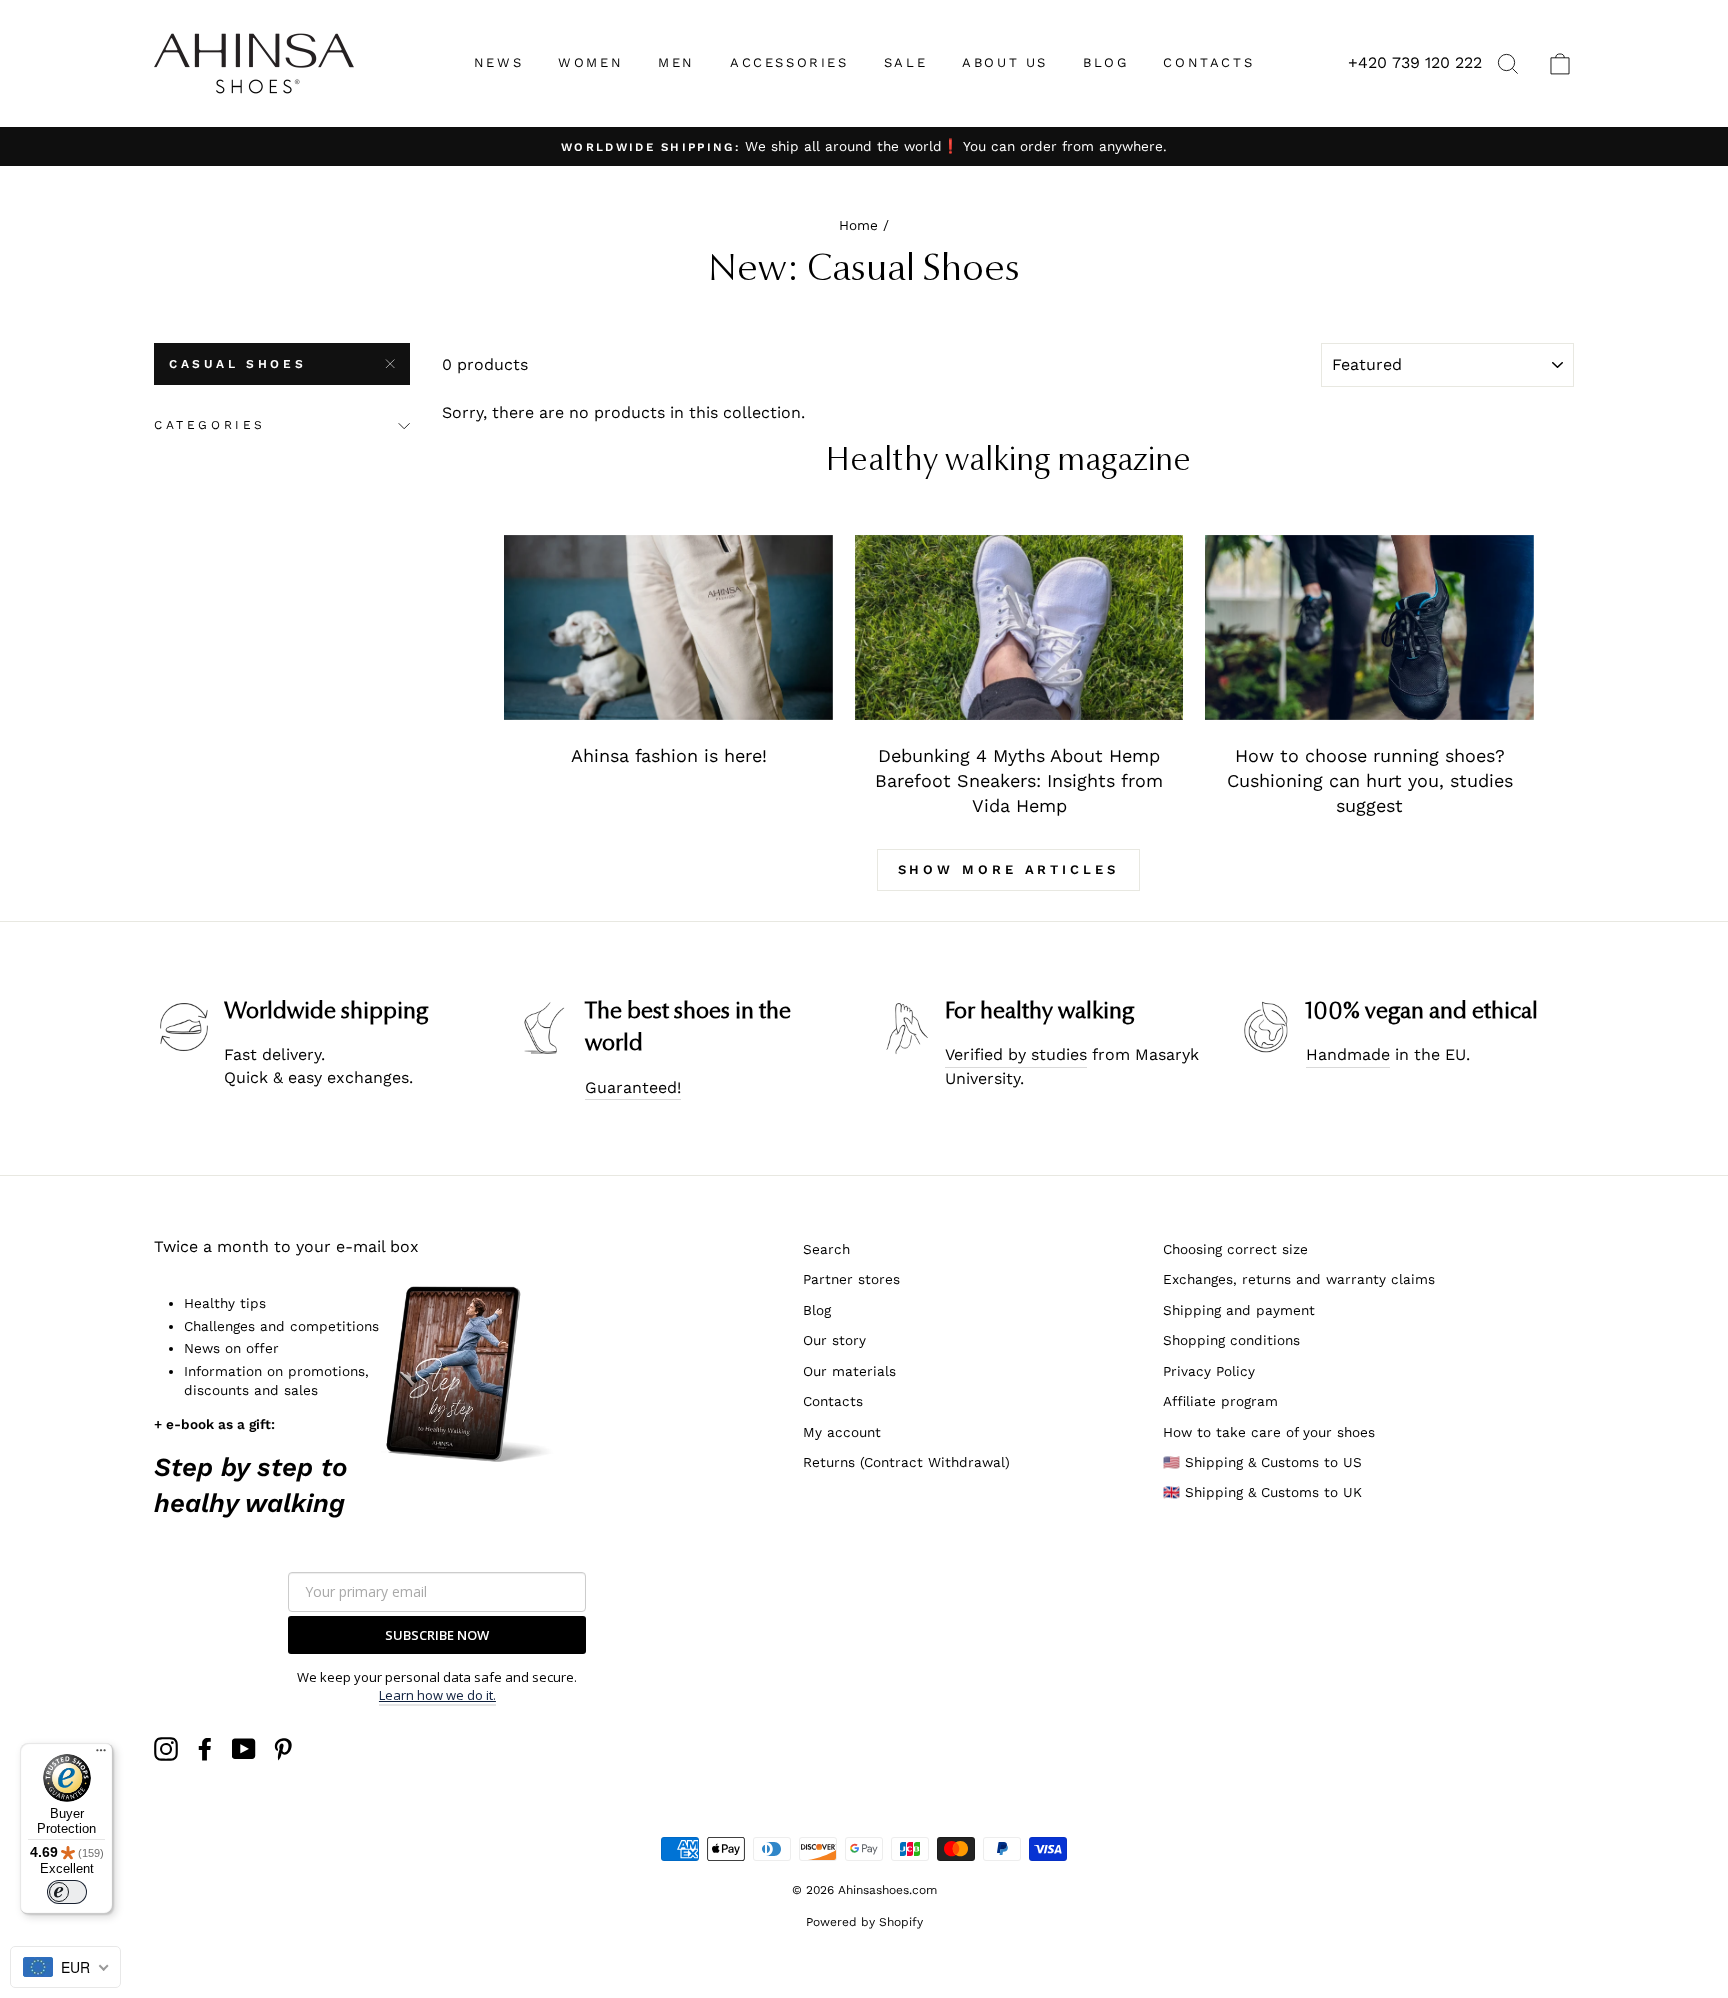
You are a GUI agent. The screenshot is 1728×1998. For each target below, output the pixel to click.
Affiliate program (1220, 1401)
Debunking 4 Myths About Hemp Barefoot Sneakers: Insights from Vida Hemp (1019, 781)
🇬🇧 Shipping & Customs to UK (1262, 1492)
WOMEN (590, 62)
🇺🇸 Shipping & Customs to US (1262, 1462)
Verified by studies (1016, 1054)
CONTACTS (1208, 62)
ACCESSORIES (789, 62)
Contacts (833, 1401)
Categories (210, 425)
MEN (676, 62)
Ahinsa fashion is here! (669, 755)
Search (826, 1249)
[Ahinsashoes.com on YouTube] (244, 1749)
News (498, 62)
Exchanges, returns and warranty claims (1299, 1279)
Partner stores (851, 1279)
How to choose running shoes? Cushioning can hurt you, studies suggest (1370, 781)
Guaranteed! (633, 1087)
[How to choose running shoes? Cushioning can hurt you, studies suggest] (1369, 627)
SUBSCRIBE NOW (437, 1635)
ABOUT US (1005, 62)
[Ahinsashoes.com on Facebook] (205, 1749)
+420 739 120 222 (1415, 62)
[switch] (67, 1892)
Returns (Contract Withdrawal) (906, 1462)
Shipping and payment (1239, 1310)
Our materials (849, 1371)
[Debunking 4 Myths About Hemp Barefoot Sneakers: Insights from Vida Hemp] (1019, 627)
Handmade (1348, 1054)
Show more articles (1008, 869)
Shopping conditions (1231, 1340)
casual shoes (237, 364)
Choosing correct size (1235, 1249)
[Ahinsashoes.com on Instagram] (166, 1749)
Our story (834, 1340)
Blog (817, 1310)
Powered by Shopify (864, 1922)
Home (858, 225)
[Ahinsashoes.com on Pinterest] (283, 1749)
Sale (905, 62)
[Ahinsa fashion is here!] (668, 627)
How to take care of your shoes (1269, 1432)
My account (842, 1432)
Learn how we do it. (437, 1695)
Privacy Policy (1209, 1371)
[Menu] (101, 1755)
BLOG (1105, 62)
